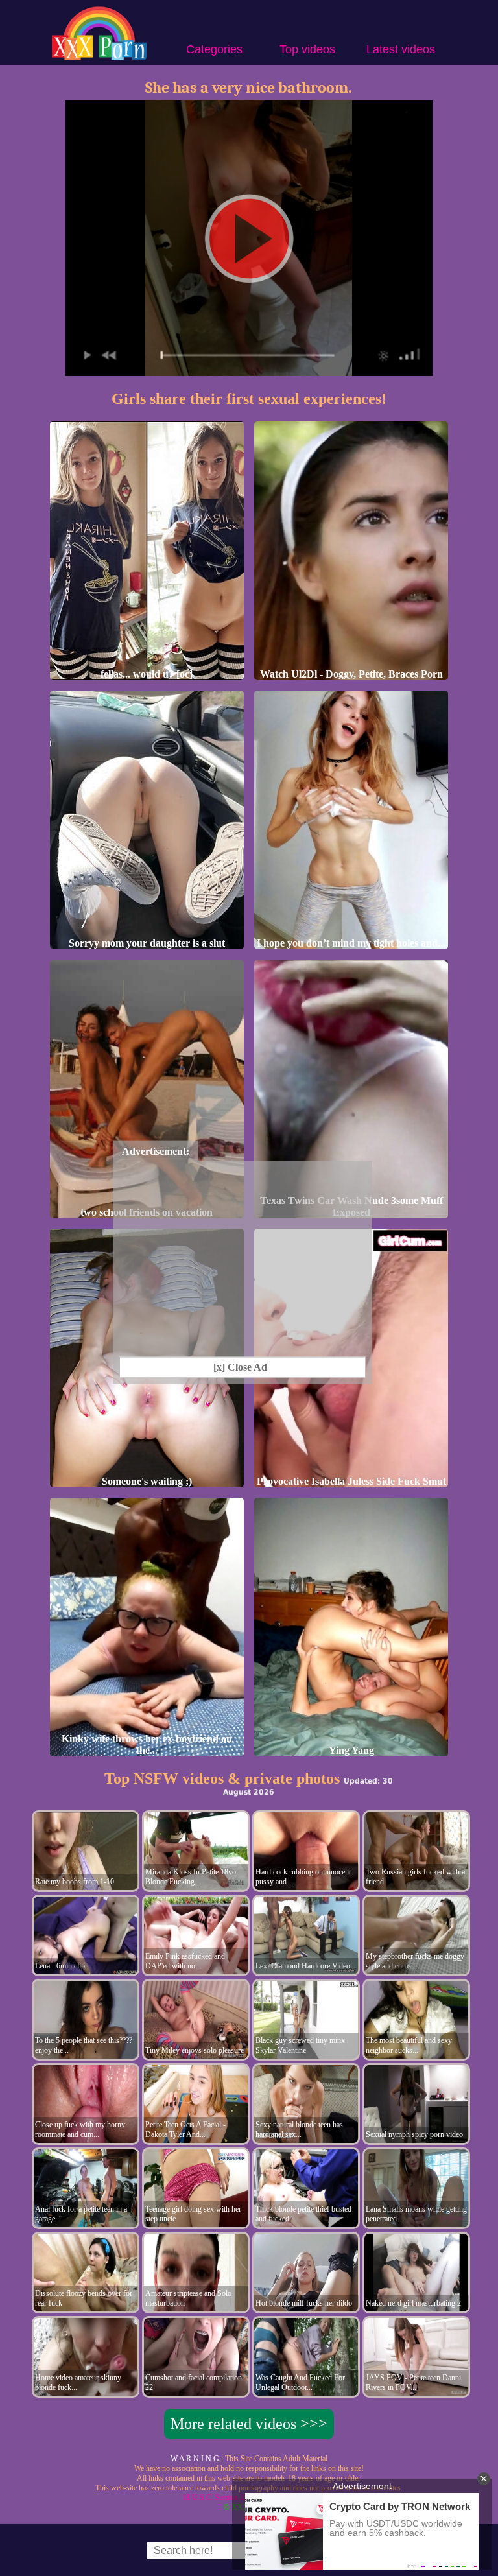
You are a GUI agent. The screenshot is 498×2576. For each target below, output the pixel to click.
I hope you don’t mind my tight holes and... (351, 943)
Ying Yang (351, 1750)
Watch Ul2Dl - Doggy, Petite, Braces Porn (351, 674)
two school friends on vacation (147, 1212)
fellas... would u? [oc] (147, 674)
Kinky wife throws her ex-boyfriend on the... (147, 1744)
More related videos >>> (249, 2424)
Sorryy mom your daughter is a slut (147, 943)
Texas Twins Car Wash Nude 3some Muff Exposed (351, 1206)
